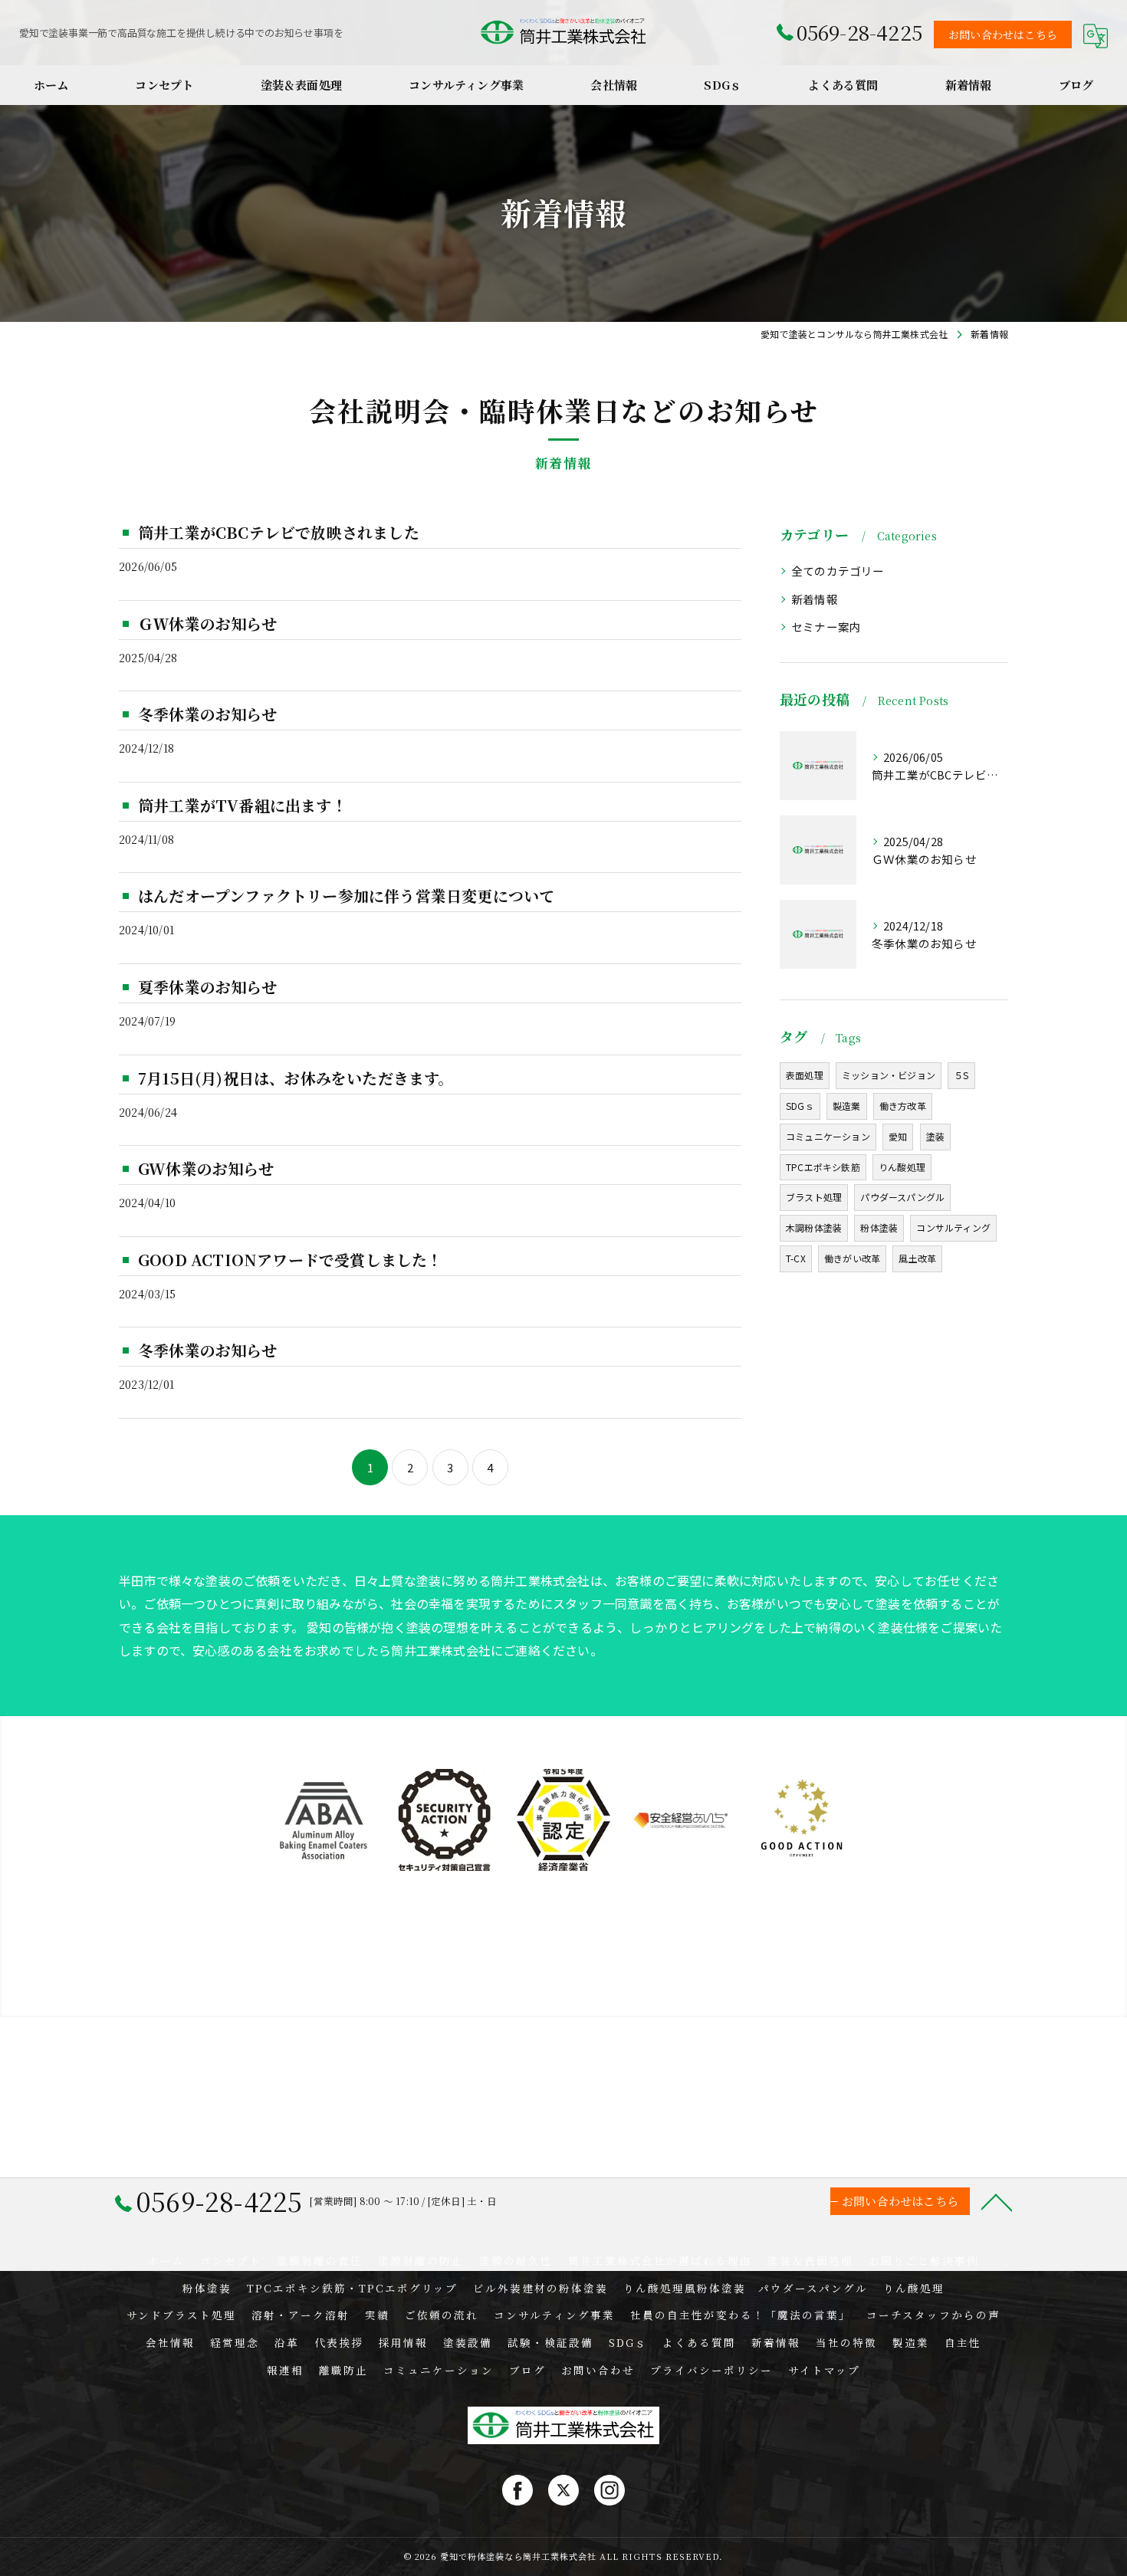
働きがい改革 (852, 1258)
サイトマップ (824, 2370)
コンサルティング (953, 1227)
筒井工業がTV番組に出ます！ (243, 805)
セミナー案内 (826, 627)
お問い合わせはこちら (1003, 34)
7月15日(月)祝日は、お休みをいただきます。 (296, 1078)
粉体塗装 (879, 1227)
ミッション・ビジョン (889, 1075)
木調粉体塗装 (814, 1227)
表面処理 (805, 1075)
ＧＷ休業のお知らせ (207, 623)
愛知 (898, 1136)
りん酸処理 (902, 1167)
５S (961, 1075)
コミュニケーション (828, 1136)
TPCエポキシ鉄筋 (823, 1167)
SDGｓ (800, 1106)
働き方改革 (903, 1106)
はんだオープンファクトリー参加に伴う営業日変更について (346, 896)
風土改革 (917, 1258)
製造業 (847, 1106)
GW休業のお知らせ (206, 1168)
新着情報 (815, 599)
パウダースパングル (902, 1197)
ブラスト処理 (814, 1197)
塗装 (935, 1136)
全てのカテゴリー (838, 571)
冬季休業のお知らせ (207, 714)
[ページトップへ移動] (997, 2201)
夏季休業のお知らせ (207, 987)
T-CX (796, 1258)
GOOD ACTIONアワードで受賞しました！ (291, 1260)
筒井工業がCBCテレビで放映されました (279, 532)
